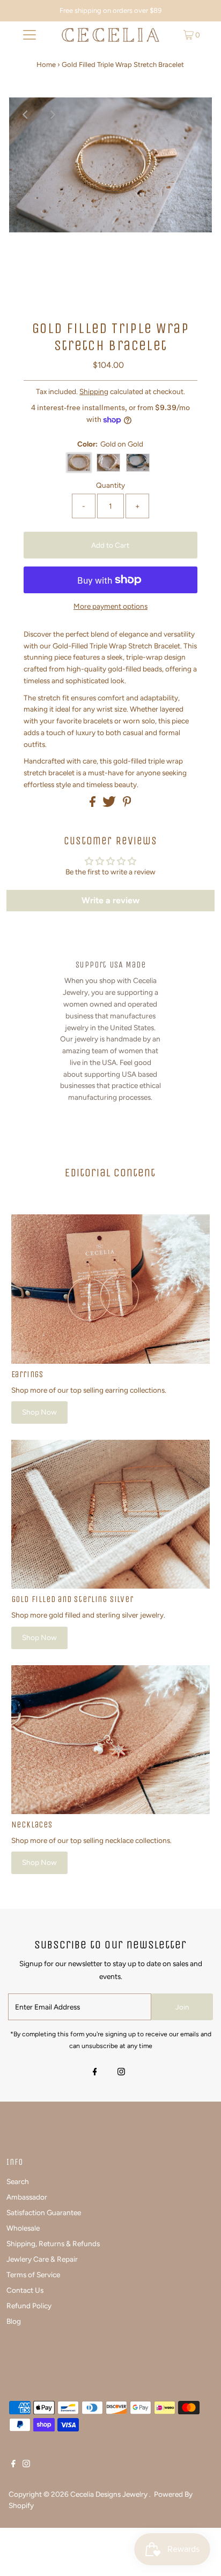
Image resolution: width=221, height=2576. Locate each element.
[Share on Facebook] (93, 804)
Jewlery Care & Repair (42, 2259)
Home (46, 65)
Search (18, 2181)
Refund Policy (29, 2306)
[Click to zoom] (195, 115)
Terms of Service (33, 2275)
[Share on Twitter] (110, 804)
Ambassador (27, 2197)
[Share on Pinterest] (127, 804)
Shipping (94, 391)
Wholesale (23, 2228)
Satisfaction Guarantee (44, 2212)
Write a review (110, 900)
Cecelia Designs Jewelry (110, 2494)
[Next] (53, 115)
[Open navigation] (29, 35)
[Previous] (26, 115)
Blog (14, 2321)
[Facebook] (95, 2073)
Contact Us (25, 2290)
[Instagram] (121, 2073)
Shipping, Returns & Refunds (53, 2243)
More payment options (110, 606)
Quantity (110, 485)
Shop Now (39, 1412)
